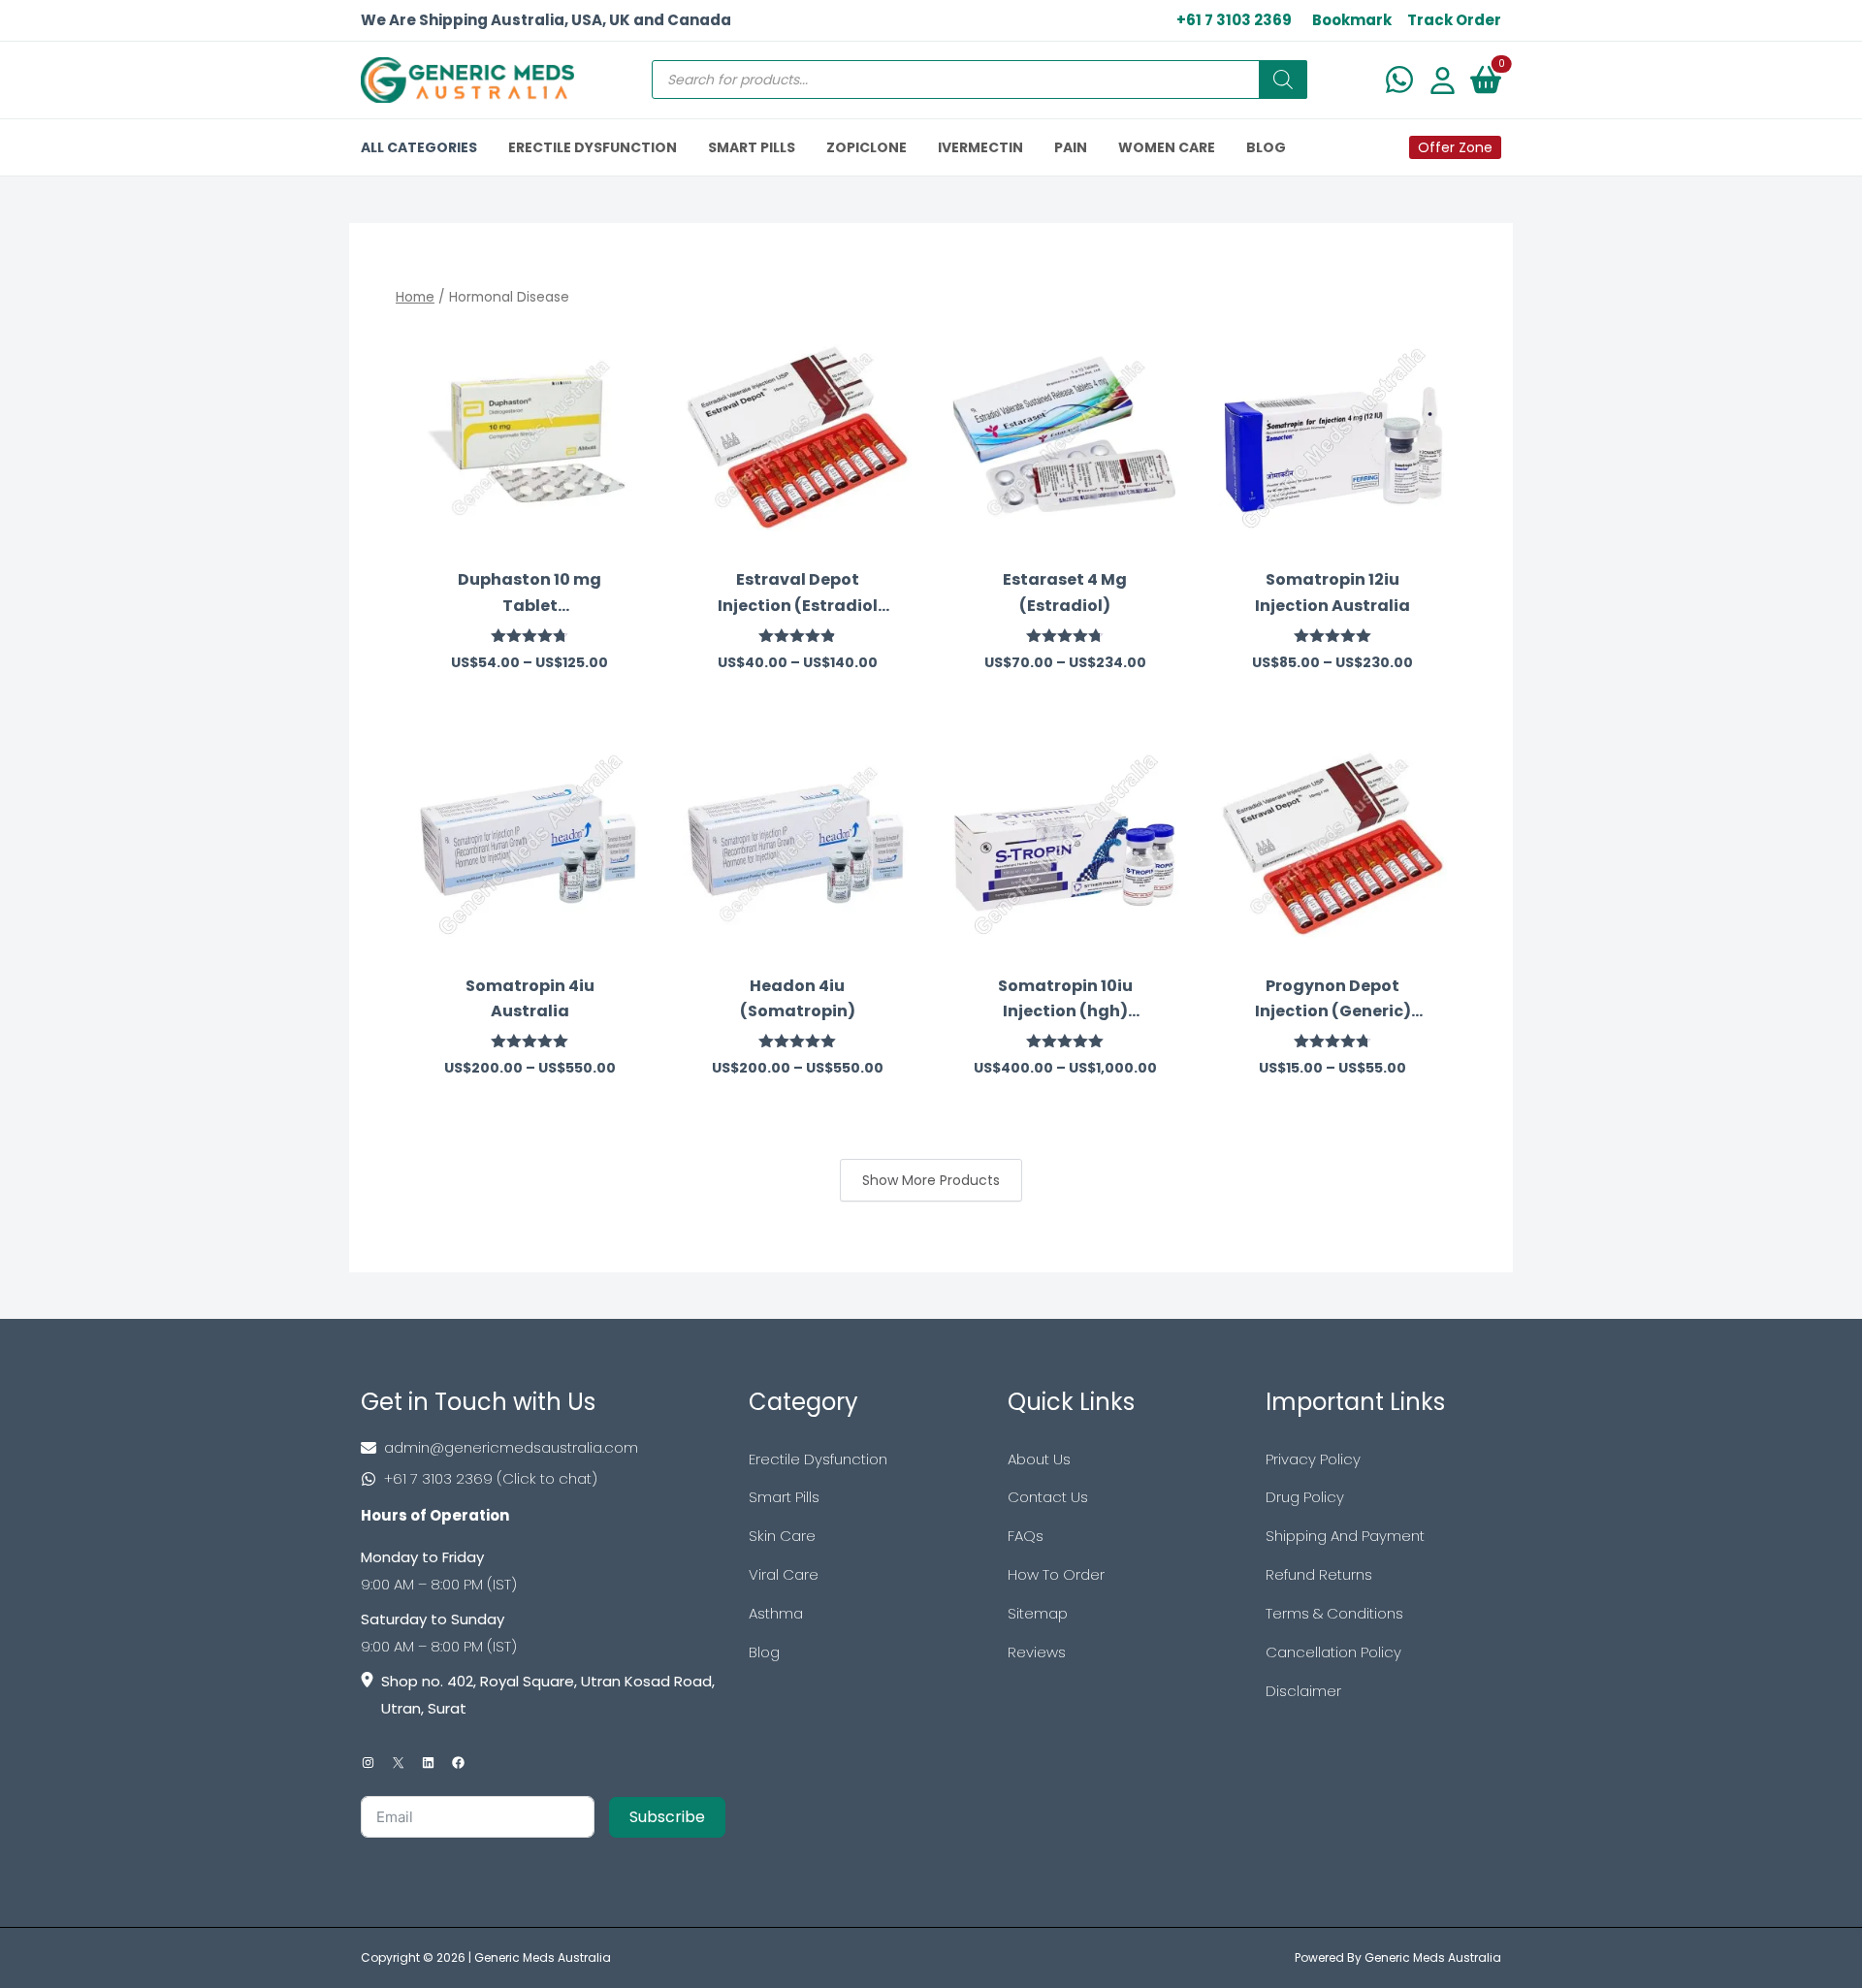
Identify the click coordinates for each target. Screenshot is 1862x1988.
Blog (764, 1652)
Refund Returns (1319, 1574)
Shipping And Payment (1345, 1536)
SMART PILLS (752, 147)
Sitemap (1038, 1613)
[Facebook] (458, 1763)
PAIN (1071, 147)
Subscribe (667, 1817)
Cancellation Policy (1333, 1652)
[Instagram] (368, 1763)
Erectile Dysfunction (818, 1459)
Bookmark (1352, 20)
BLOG (1266, 147)
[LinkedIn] (428, 1763)
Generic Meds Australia (543, 1957)
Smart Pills (784, 1497)
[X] (398, 1763)
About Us (1039, 1459)
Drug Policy (1305, 1497)
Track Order (1454, 20)
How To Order (1056, 1574)
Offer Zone (1455, 147)
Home (415, 297)
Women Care (1167, 147)
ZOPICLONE (867, 147)
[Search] (1283, 80)
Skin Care (782, 1536)
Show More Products (931, 1180)
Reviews (1037, 1652)
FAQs (1026, 1536)
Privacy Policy (1313, 1459)
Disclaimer (1303, 1691)
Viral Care (784, 1574)
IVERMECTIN (980, 147)
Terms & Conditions (1334, 1613)
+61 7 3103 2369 (1234, 20)
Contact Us (1048, 1497)
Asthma (776, 1613)
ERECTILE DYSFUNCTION (593, 147)
